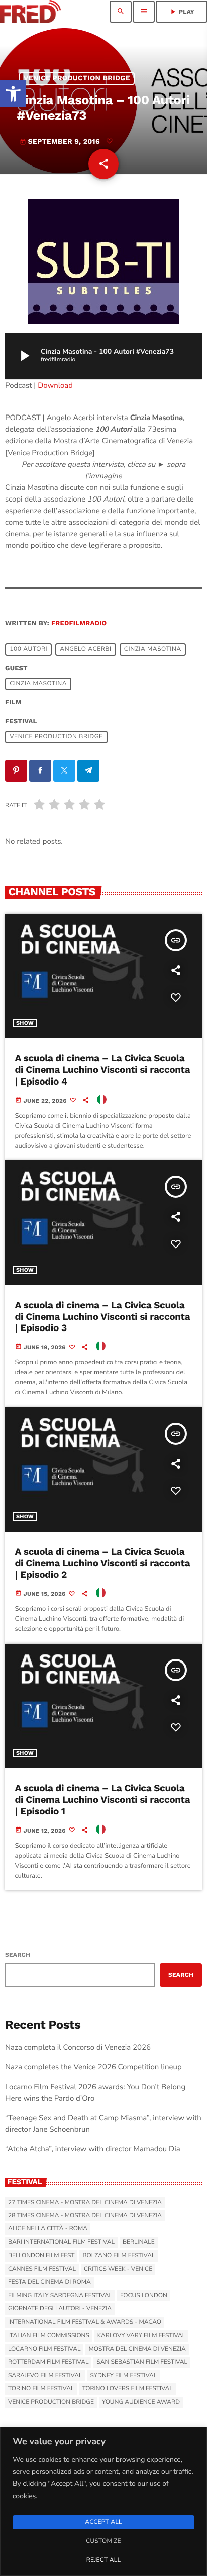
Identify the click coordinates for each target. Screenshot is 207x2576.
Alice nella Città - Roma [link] (48, 2229)
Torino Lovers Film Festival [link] (128, 2389)
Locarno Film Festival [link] (44, 2349)
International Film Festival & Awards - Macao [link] (85, 2322)
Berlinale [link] (139, 2242)
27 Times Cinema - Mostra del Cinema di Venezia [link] (85, 2203)
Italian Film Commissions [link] (49, 2336)
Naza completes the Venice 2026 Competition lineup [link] (93, 2067)
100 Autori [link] (28, 649)
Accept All (103, 2522)
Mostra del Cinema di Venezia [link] (137, 2349)
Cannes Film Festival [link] (42, 2269)
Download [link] (55, 386)
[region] (103, 2501)
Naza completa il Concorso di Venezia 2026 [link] (78, 2048)
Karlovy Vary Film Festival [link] (142, 2336)
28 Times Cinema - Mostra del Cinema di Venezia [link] (85, 2216)
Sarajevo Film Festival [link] (45, 2376)
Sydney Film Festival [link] (123, 2376)
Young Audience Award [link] (141, 2402)
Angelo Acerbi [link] (85, 649)
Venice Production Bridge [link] (77, 78)
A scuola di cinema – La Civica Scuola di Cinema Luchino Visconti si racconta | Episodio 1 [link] (103, 1800)
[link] (13, 94)
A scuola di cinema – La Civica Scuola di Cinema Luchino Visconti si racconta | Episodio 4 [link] (103, 1070)
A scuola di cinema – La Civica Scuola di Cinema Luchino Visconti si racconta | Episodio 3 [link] (103, 1317)
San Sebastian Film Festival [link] (142, 2362)
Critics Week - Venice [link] (118, 2269)
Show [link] (25, 1023)
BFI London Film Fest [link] (41, 2256)
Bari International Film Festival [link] (61, 2242)
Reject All (103, 2560)
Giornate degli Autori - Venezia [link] (60, 2309)
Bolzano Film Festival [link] (119, 2256)
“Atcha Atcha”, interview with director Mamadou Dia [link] (93, 2149)
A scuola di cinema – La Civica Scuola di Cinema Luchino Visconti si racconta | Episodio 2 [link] (103, 1563)
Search (18, 1955)
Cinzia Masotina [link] (153, 649)
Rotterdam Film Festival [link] (48, 2362)
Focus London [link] (144, 2296)
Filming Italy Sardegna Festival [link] (60, 2296)
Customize (103, 2541)
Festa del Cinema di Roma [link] (49, 2282)
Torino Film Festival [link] (41, 2389)
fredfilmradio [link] (79, 624)
